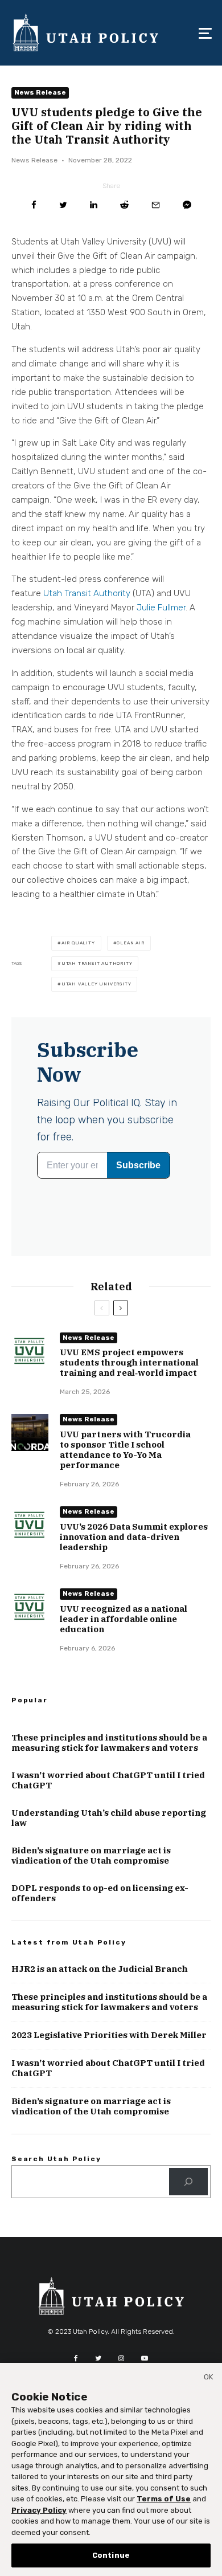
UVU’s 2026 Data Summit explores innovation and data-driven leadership (134, 1537)
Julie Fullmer (161, 608)
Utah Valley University (96, 984)
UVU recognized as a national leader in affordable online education (124, 1619)
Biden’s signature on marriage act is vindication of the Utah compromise (91, 1856)
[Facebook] (76, 2358)
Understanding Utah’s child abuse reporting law (109, 1818)
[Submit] (124, 205)
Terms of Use (164, 2499)
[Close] (208, 2379)
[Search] (188, 2182)
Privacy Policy (39, 2510)
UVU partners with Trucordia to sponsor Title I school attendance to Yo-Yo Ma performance (125, 1450)
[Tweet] (63, 205)
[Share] (34, 205)
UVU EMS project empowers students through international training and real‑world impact (129, 1363)
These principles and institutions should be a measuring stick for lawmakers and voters (109, 1743)
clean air (130, 943)
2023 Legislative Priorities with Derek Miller (109, 2035)
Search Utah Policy (56, 2159)
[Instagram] (121, 2358)
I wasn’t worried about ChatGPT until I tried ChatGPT (108, 1780)
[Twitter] (98, 2358)
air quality (78, 943)
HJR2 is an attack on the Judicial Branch (100, 1969)
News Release (40, 92)
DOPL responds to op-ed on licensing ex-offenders (100, 1893)
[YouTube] (145, 2358)
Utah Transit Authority (87, 593)
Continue (111, 2555)
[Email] (156, 205)
